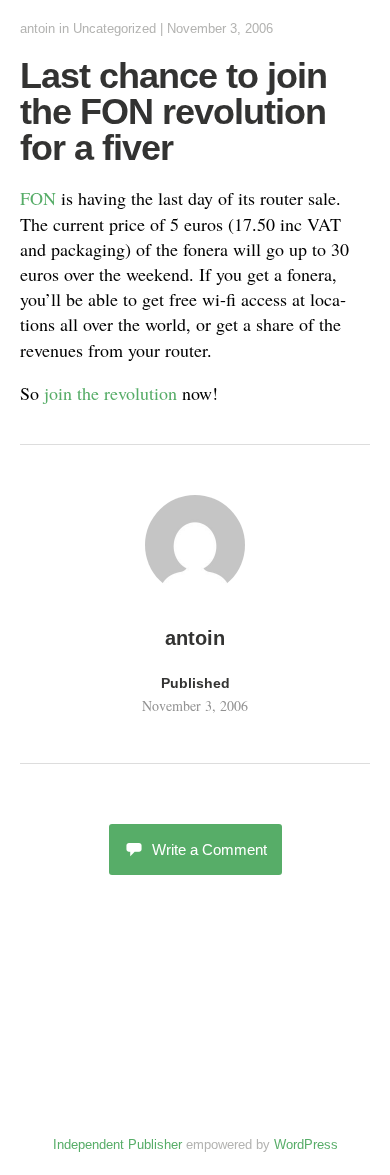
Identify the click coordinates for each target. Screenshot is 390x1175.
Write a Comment (209, 849)
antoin (37, 28)
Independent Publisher (117, 1144)
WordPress (306, 1144)
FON (38, 198)
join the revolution (110, 393)
